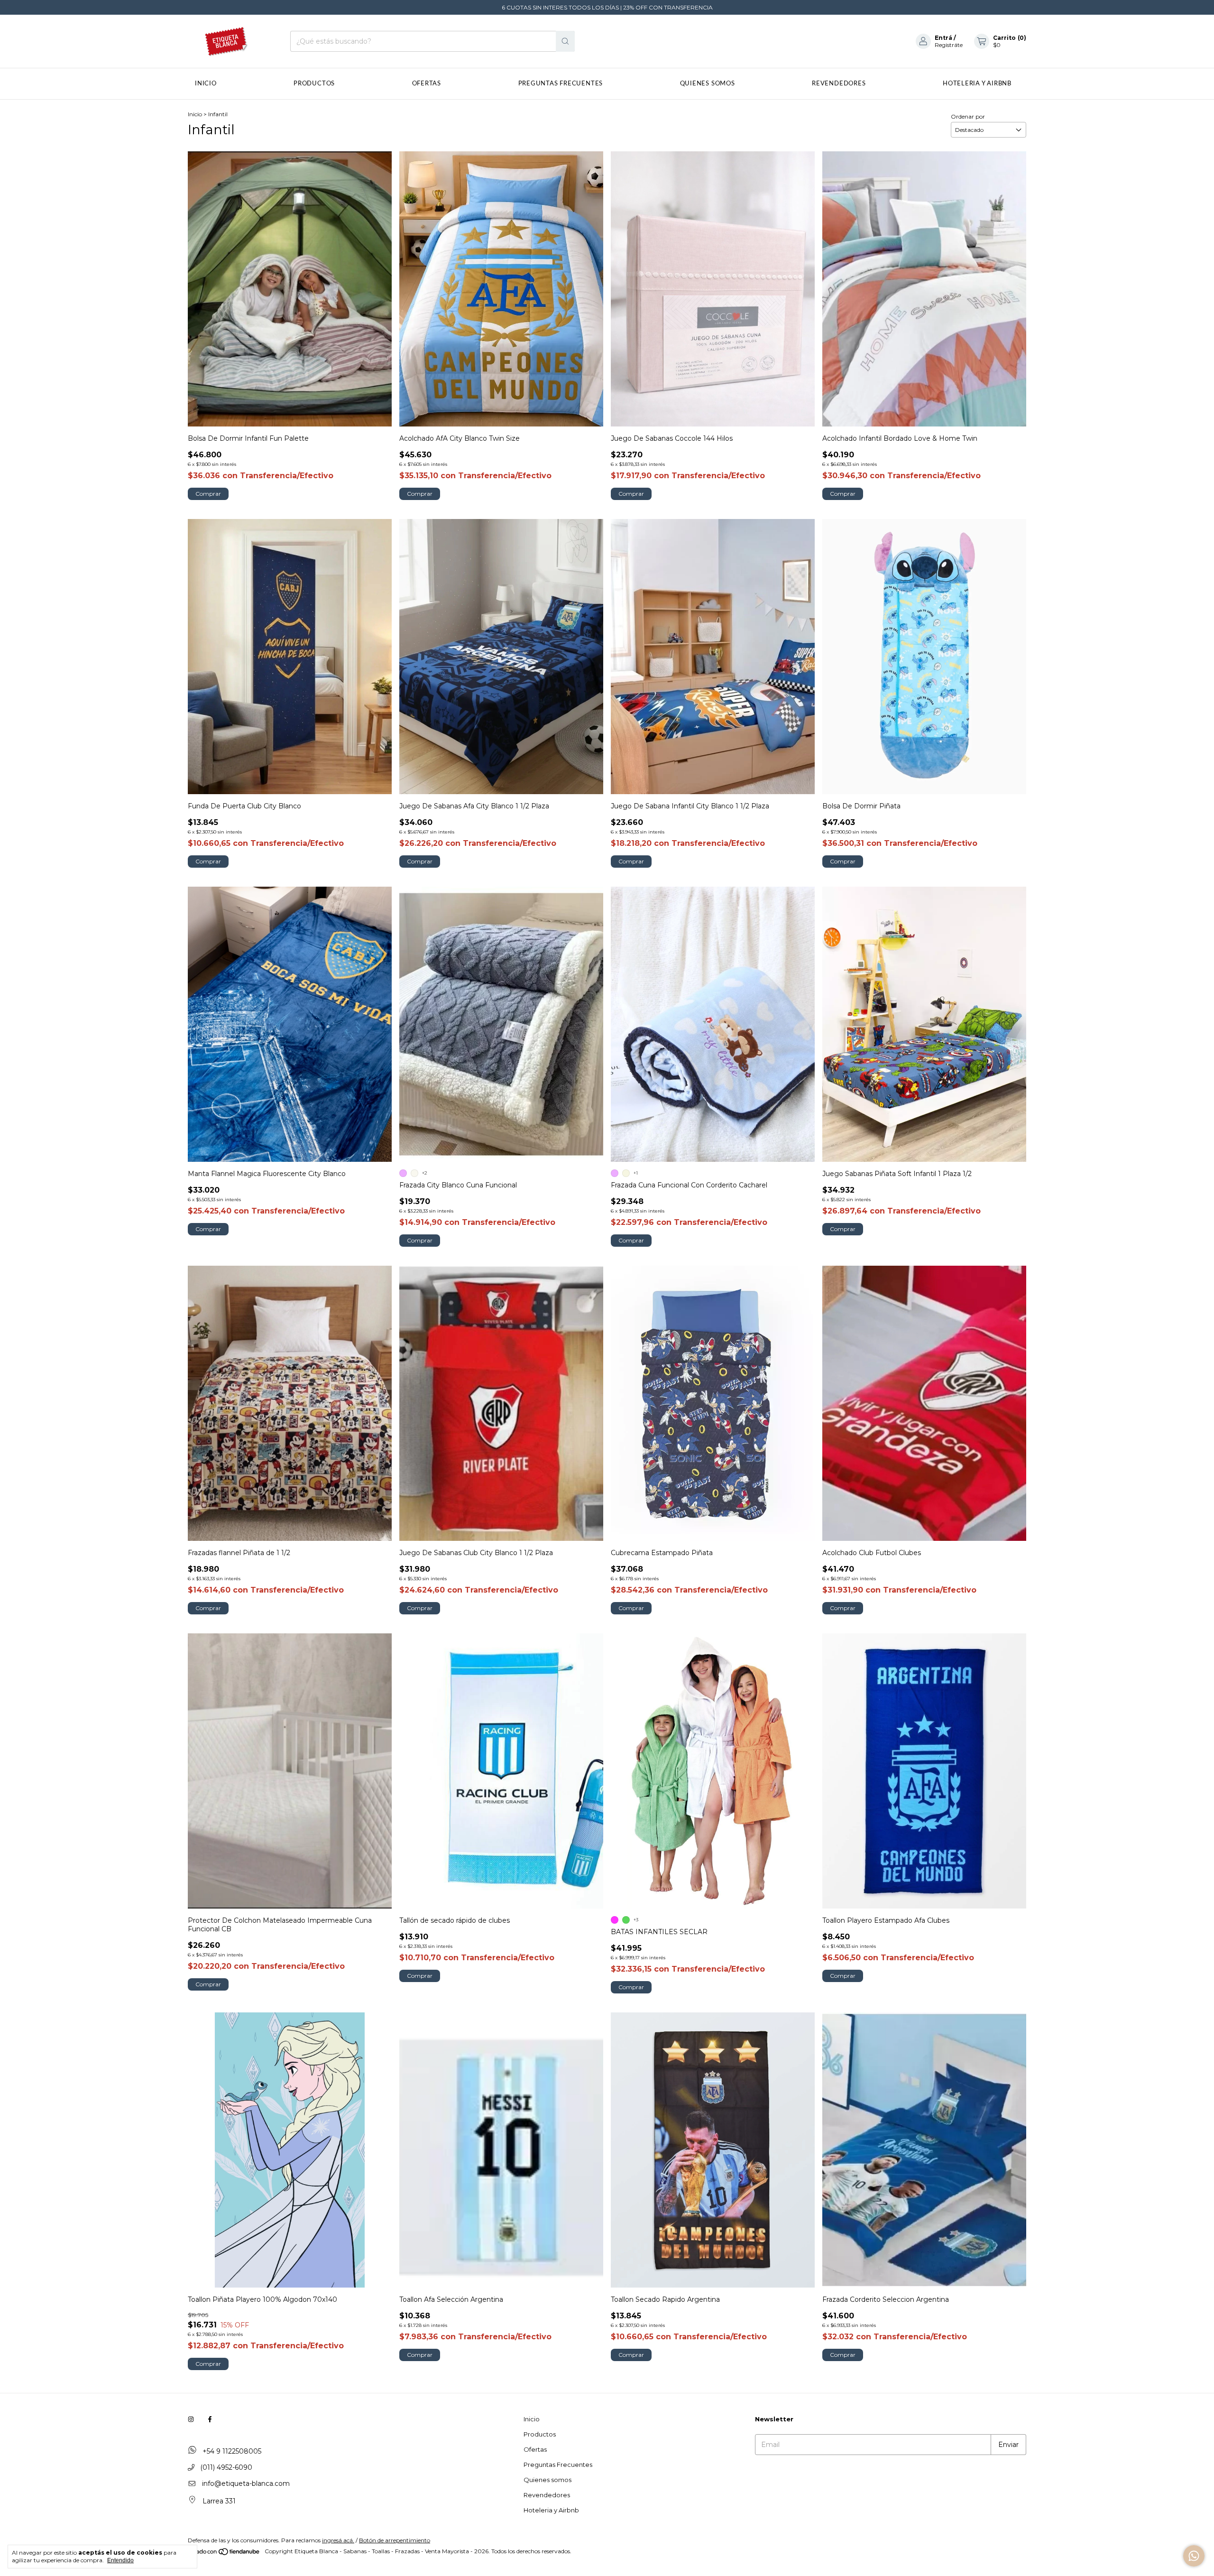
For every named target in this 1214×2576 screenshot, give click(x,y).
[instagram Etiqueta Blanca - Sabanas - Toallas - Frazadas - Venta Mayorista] (191, 2419)
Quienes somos (708, 84)
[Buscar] (565, 41)
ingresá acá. (338, 2540)
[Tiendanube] (225, 2553)
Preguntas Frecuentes (561, 84)
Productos (314, 84)
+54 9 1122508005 (231, 2451)
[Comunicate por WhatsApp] (1194, 2556)
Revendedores (839, 84)
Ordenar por (968, 116)
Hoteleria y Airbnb (977, 84)
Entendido (120, 2560)
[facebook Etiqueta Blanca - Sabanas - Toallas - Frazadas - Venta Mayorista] (210, 2419)
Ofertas (427, 84)
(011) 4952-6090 (225, 2467)
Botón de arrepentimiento (395, 2540)
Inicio (206, 84)
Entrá (943, 38)
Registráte (949, 45)
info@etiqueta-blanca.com (246, 2483)
